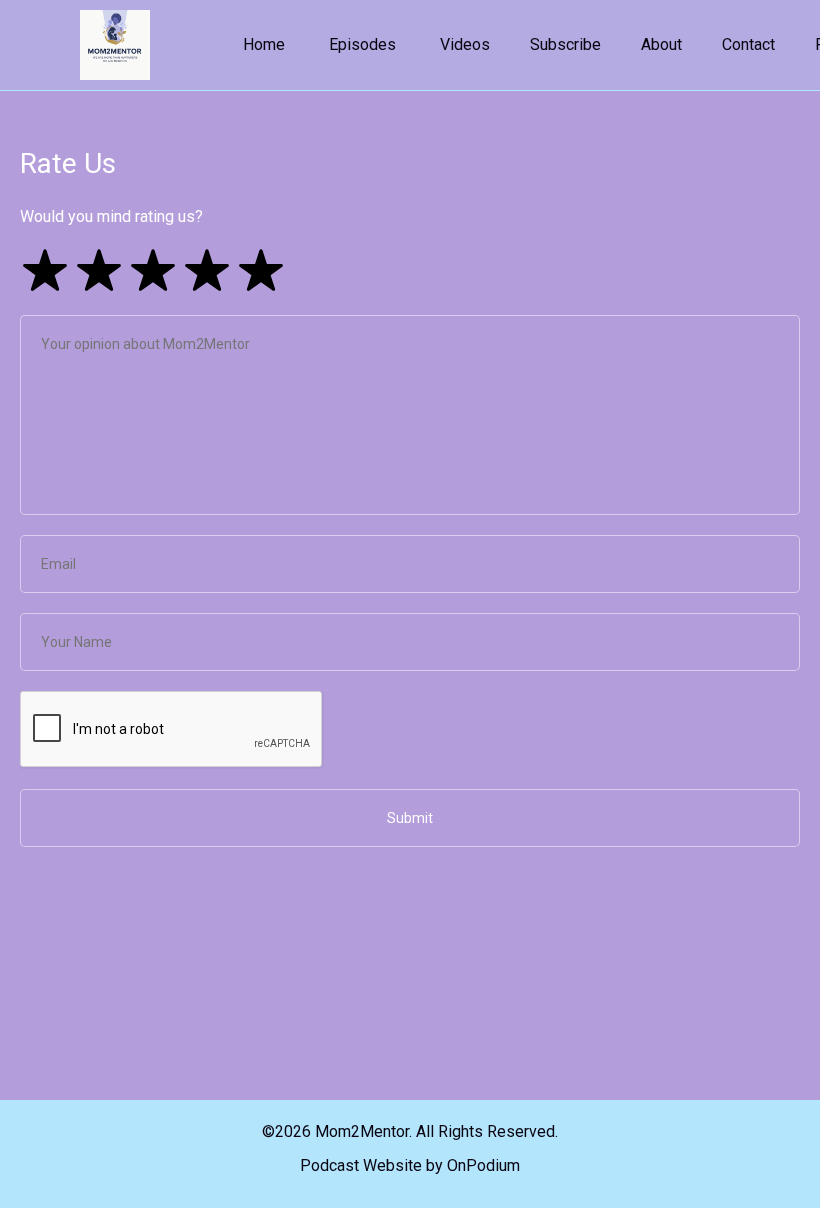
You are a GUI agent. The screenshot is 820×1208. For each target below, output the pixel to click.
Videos (465, 44)
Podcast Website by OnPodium (410, 1165)
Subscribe (565, 44)
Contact (748, 44)
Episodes (362, 44)
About (661, 44)
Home (264, 44)
